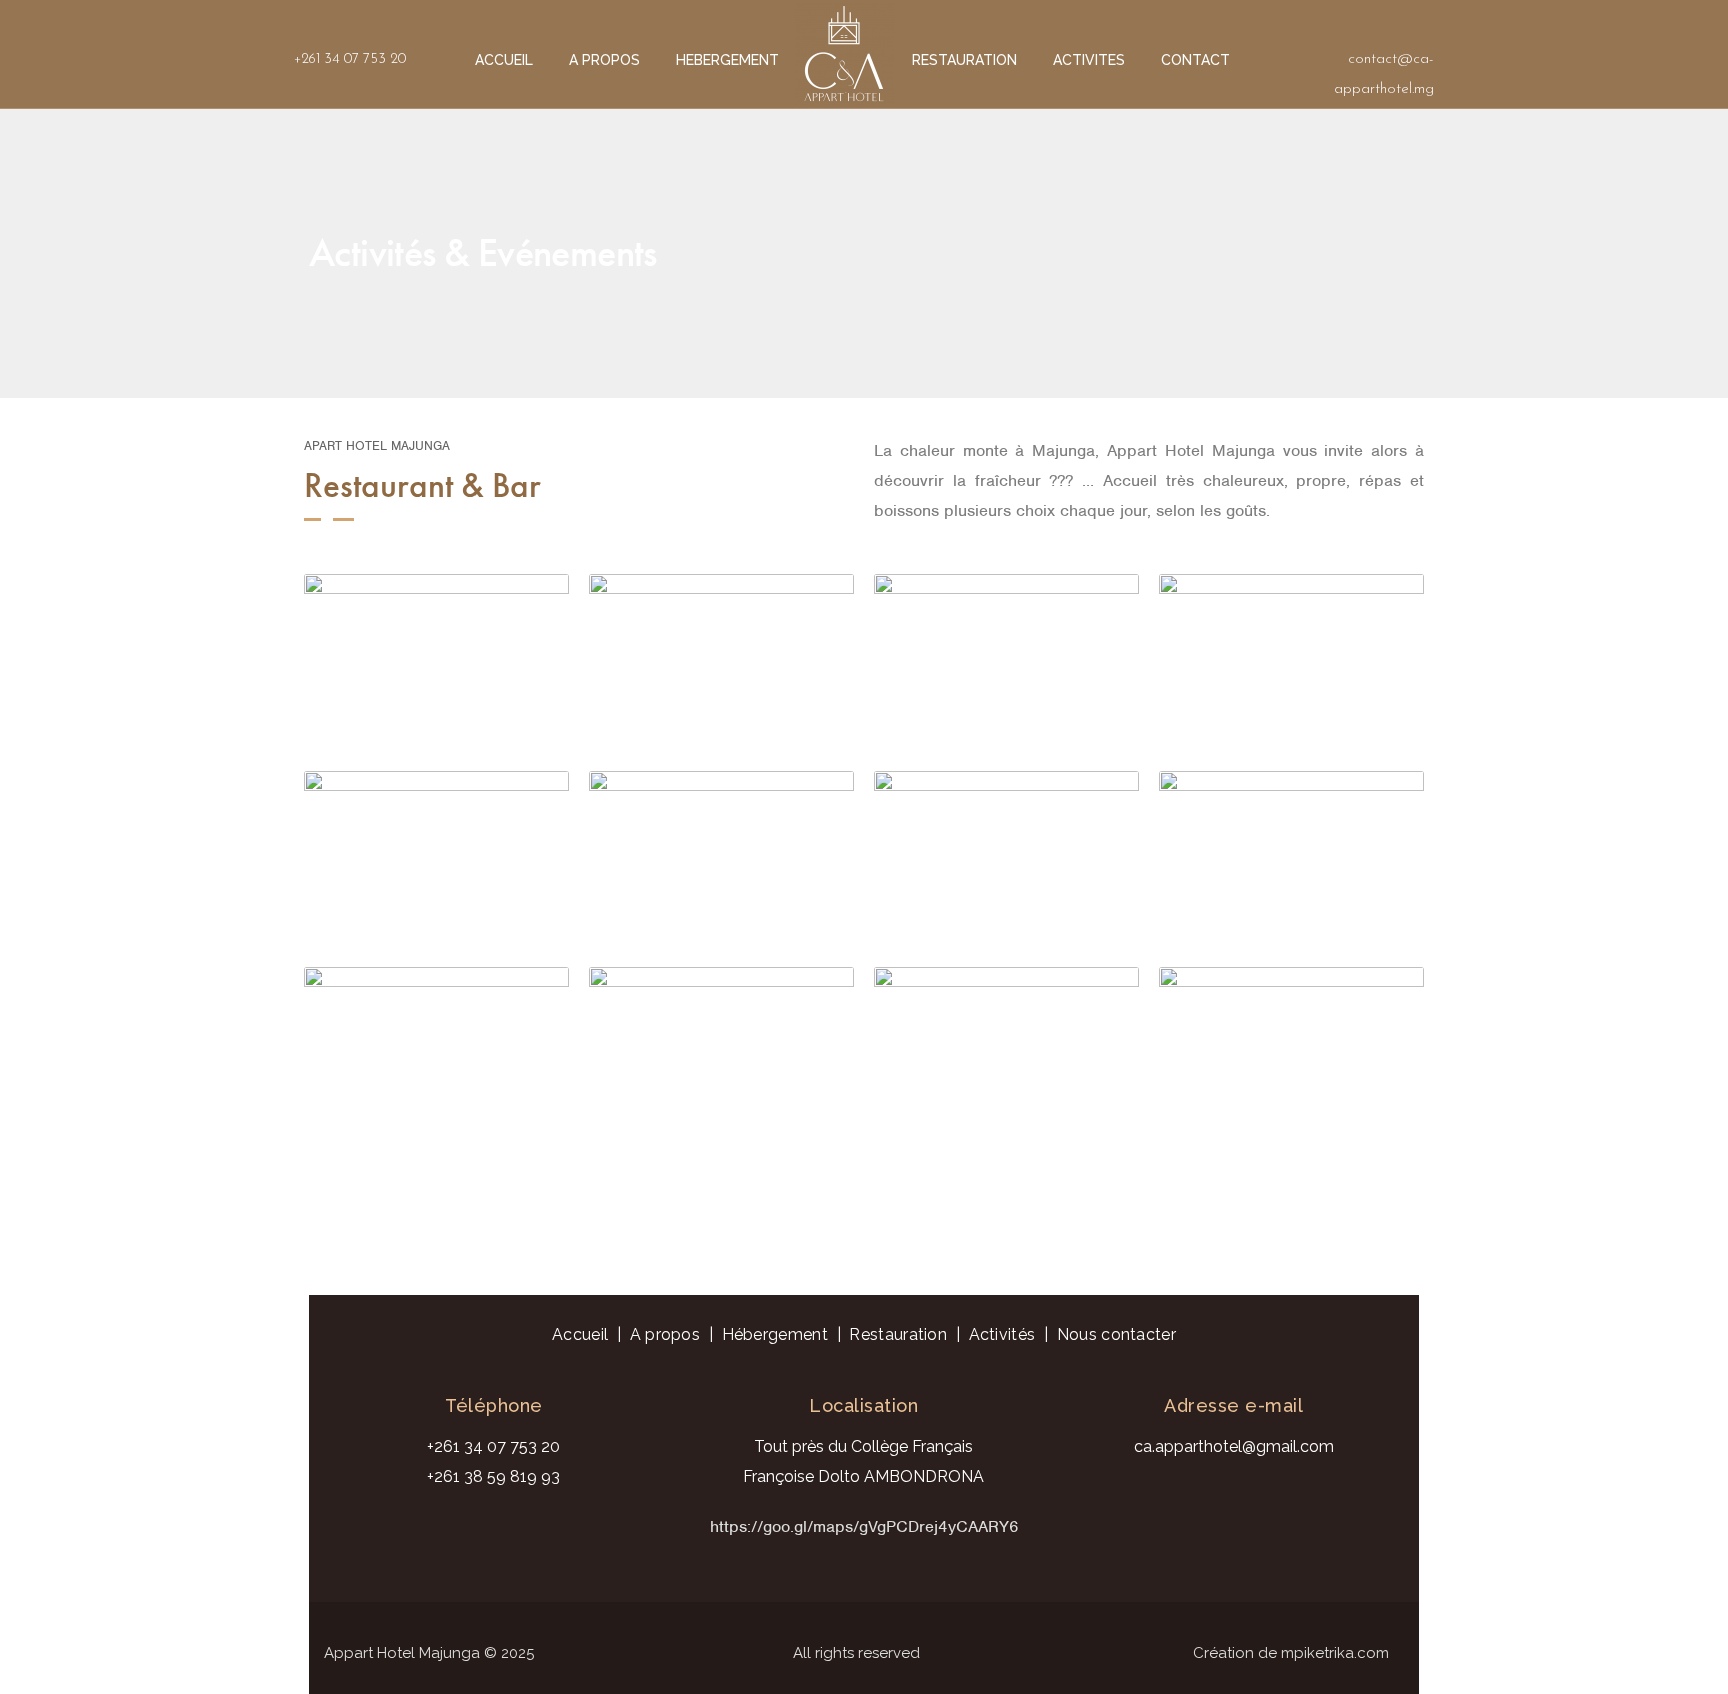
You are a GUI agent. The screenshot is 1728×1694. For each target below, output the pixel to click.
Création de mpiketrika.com (1291, 1653)
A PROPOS (604, 60)
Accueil (580, 1334)
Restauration (898, 1334)
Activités (1002, 1334)
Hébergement (775, 1334)
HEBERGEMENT (727, 60)
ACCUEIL (504, 60)
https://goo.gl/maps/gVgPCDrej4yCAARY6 (864, 1526)
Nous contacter (1116, 1334)
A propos (665, 1334)
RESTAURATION (964, 60)
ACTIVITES (1089, 60)
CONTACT (1195, 60)
